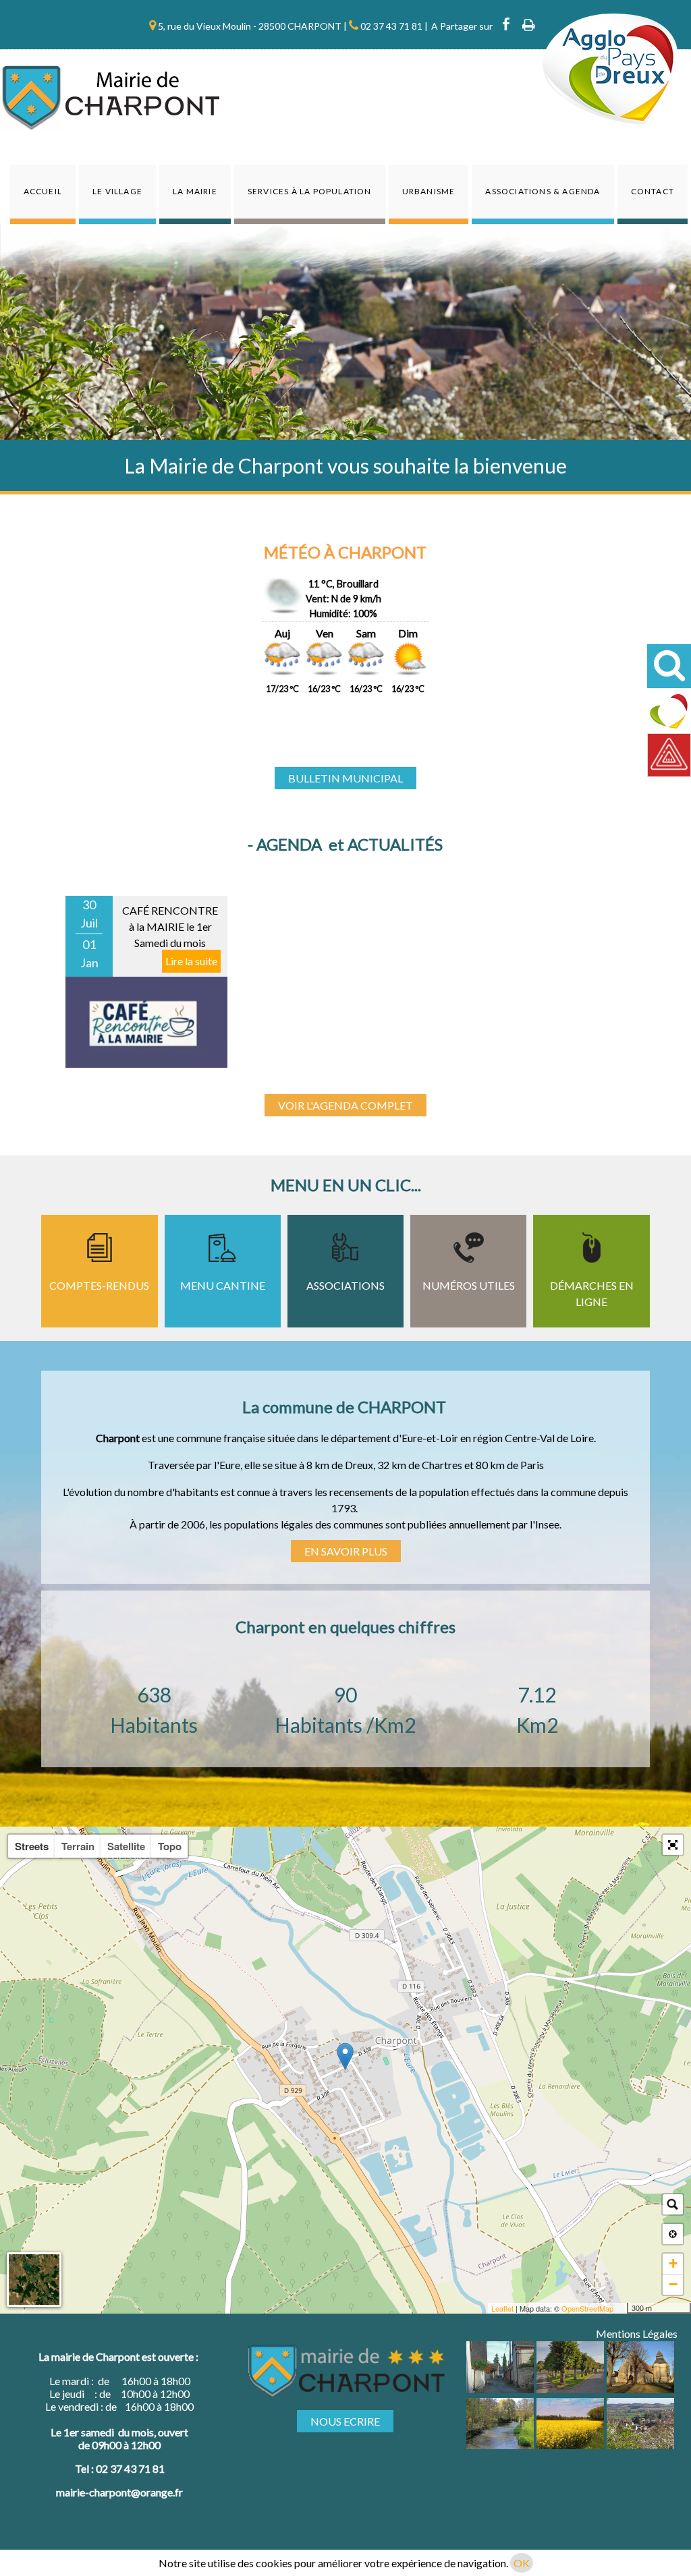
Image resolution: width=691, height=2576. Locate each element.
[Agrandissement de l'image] (500, 2389)
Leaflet (502, 2308)
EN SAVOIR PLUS (346, 1551)
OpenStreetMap (587, 2308)
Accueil (43, 191)
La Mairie (195, 191)
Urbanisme (429, 191)
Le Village (117, 191)
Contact (653, 191)
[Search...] (673, 2204)
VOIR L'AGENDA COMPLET (345, 1105)
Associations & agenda (543, 191)
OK (522, 2563)
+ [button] (673, 2263)
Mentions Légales (637, 2334)
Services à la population (310, 191)
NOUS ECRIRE (345, 2421)
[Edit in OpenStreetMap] (622, 2308)
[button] (673, 1845)
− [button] (673, 2284)
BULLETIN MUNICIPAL (345, 778)
